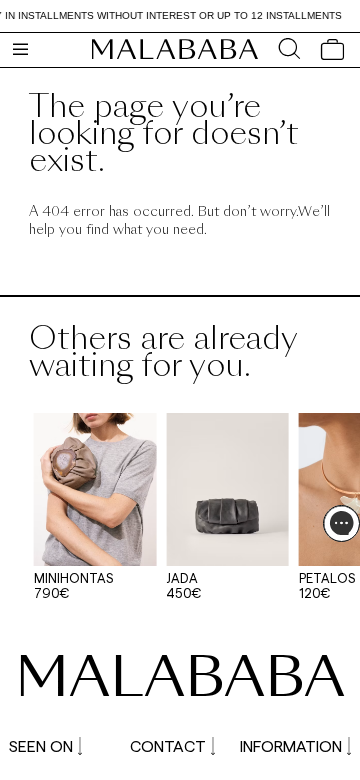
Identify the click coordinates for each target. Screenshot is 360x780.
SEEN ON (41, 745)
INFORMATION (291, 745)
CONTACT (168, 745)
